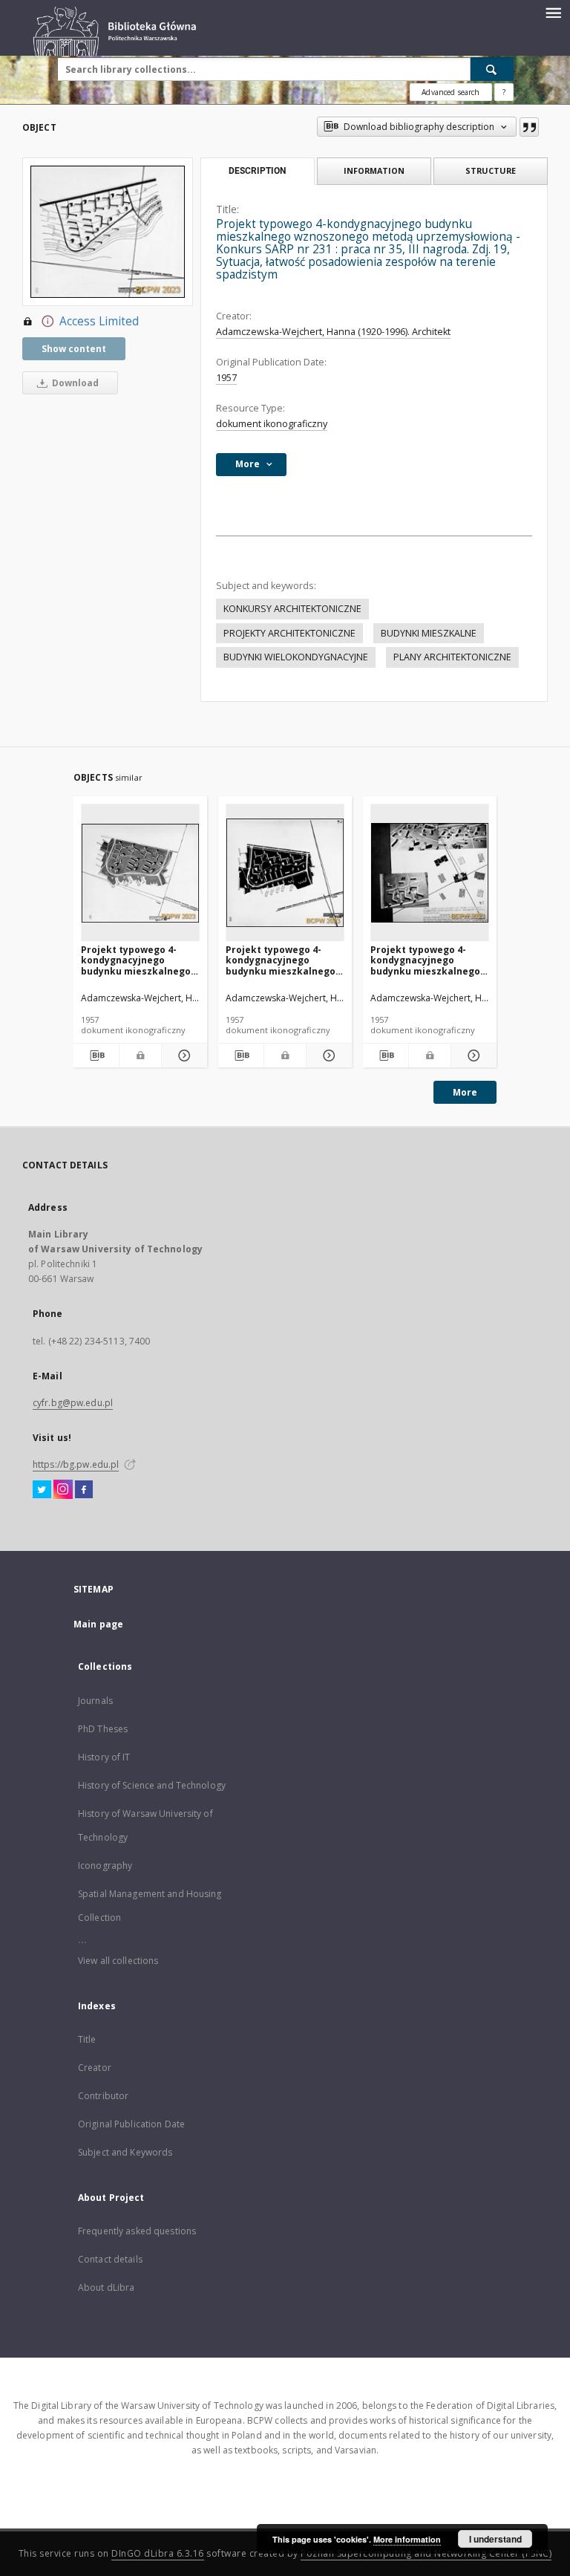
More (465, 1092)
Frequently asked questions (137, 2231)
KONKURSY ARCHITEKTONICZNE (292, 609)
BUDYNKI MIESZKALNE (429, 633)
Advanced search (451, 92)
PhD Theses (103, 1729)
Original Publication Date (131, 2124)
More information (407, 2539)
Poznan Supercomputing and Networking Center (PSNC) (426, 2553)
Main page (98, 1624)
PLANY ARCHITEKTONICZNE (452, 657)
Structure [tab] (491, 170)
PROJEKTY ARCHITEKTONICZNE (289, 633)
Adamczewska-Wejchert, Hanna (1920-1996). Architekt (333, 332)
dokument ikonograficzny (272, 424)
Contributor (103, 2096)
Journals (95, 1701)
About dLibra (106, 2287)
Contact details (110, 2259)
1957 (226, 378)
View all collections (118, 1961)
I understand (495, 2539)
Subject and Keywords (125, 2152)
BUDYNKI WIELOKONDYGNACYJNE (296, 657)
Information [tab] (374, 170)
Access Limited (99, 321)
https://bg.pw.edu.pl (76, 1464)
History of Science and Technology (152, 1785)
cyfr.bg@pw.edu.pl (73, 1403)
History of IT (104, 1757)
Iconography (105, 1866)
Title (87, 2039)
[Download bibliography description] (96, 1056)
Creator (95, 2068)
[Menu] (553, 12)
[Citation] (529, 127)
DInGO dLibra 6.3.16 (158, 2553)
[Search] (492, 69)
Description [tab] (257, 171)
